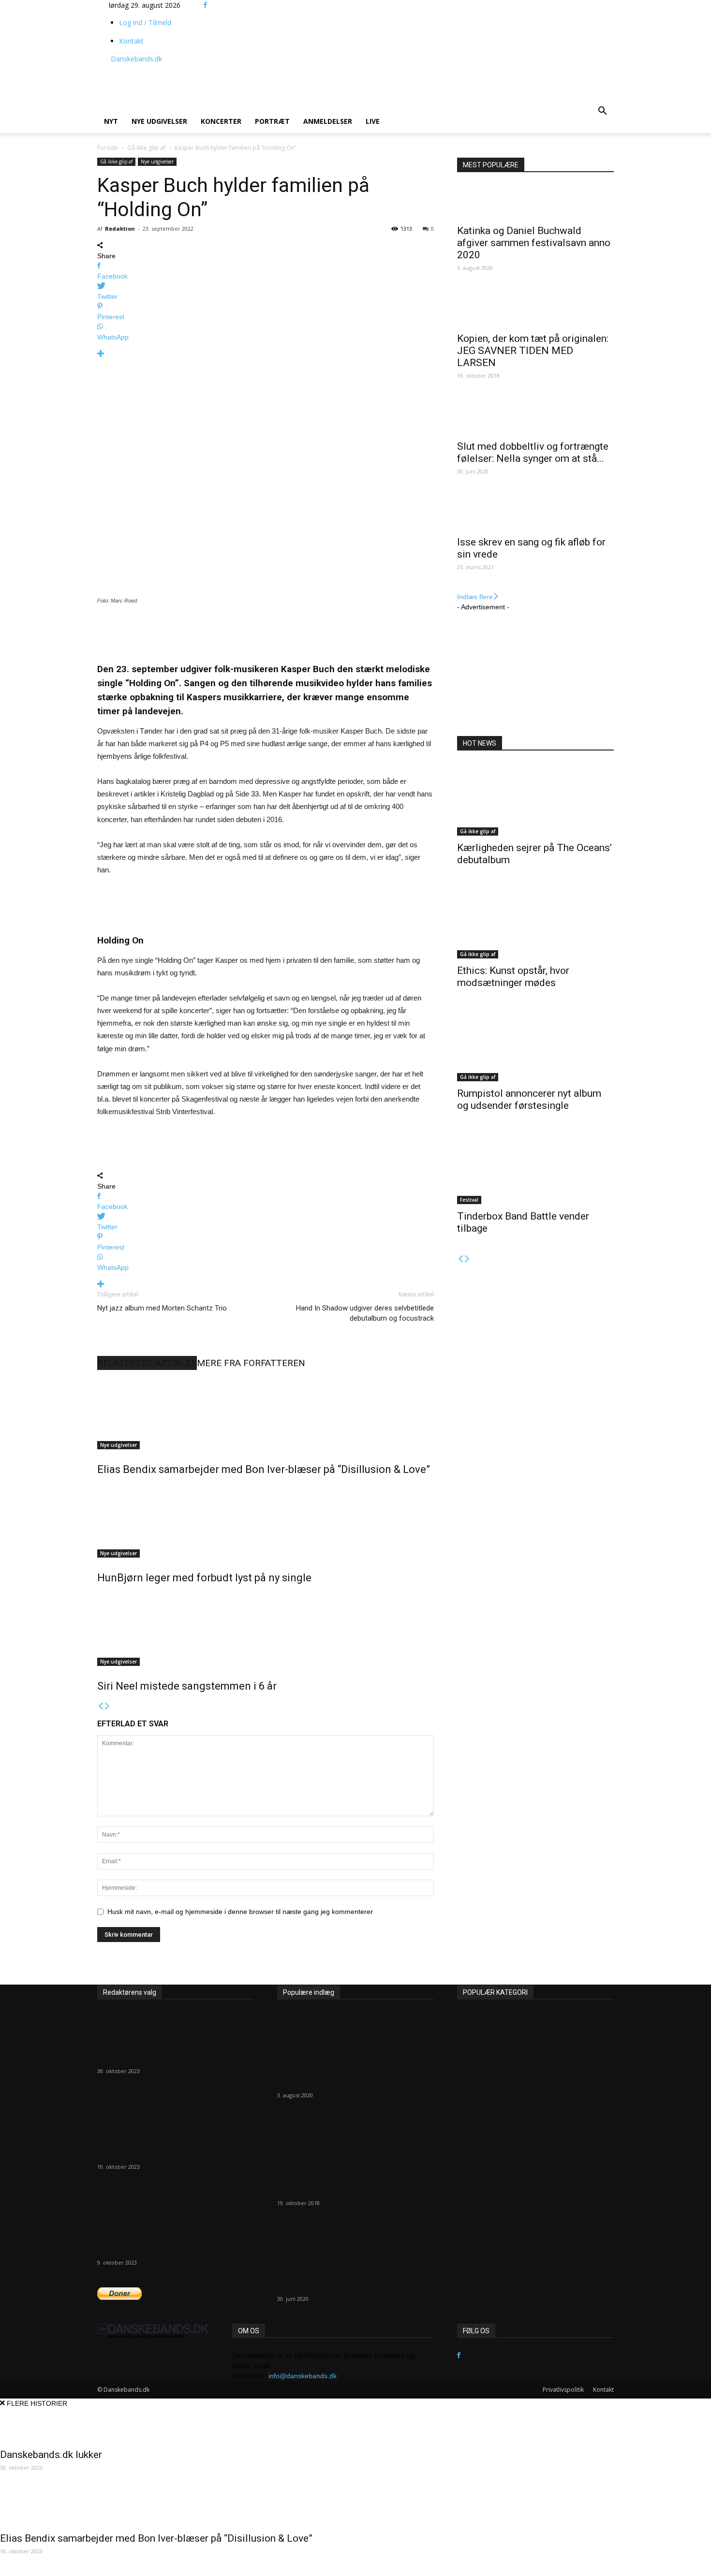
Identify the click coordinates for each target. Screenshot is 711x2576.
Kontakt (131, 41)
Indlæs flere (475, 597)
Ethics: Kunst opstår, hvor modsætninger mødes (513, 977)
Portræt (272, 121)
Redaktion (120, 228)
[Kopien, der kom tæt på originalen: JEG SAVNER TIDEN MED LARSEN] (535, 309)
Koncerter (221, 121)
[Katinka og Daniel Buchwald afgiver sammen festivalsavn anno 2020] (535, 202)
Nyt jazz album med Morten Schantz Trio (162, 1308)
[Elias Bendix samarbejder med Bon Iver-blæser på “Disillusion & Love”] (266, 1413)
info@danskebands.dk (303, 2376)
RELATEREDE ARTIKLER (147, 1363)
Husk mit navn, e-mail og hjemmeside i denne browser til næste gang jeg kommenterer (240, 1912)
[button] (602, 112)
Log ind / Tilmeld (145, 22)
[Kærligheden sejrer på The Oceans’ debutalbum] (535, 799)
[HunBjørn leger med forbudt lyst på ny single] (266, 1521)
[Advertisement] (361, 75)
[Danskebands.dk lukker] (176, 2029)
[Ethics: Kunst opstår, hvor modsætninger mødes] (535, 922)
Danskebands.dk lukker (148, 2058)
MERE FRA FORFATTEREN (251, 1363)
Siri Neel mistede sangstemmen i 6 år (187, 1686)
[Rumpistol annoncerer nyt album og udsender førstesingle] (535, 1045)
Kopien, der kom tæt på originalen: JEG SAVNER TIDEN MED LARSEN (533, 351)
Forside (108, 148)
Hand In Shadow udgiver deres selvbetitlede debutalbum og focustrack (365, 1313)
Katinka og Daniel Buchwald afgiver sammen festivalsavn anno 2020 (534, 243)
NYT (111, 121)
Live (373, 121)
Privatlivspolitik (563, 2390)
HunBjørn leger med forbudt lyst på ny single (204, 1578)
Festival (469, 1200)
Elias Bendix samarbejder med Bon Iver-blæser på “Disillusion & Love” (264, 1469)
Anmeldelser (328, 121)
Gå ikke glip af (146, 148)
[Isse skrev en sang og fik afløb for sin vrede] (535, 513)
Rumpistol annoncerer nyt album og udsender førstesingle (529, 1099)
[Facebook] (205, 5)
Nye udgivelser (159, 121)
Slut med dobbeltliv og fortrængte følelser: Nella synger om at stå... (533, 452)
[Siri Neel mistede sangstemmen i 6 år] (266, 1630)
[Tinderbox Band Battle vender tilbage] (535, 1168)
